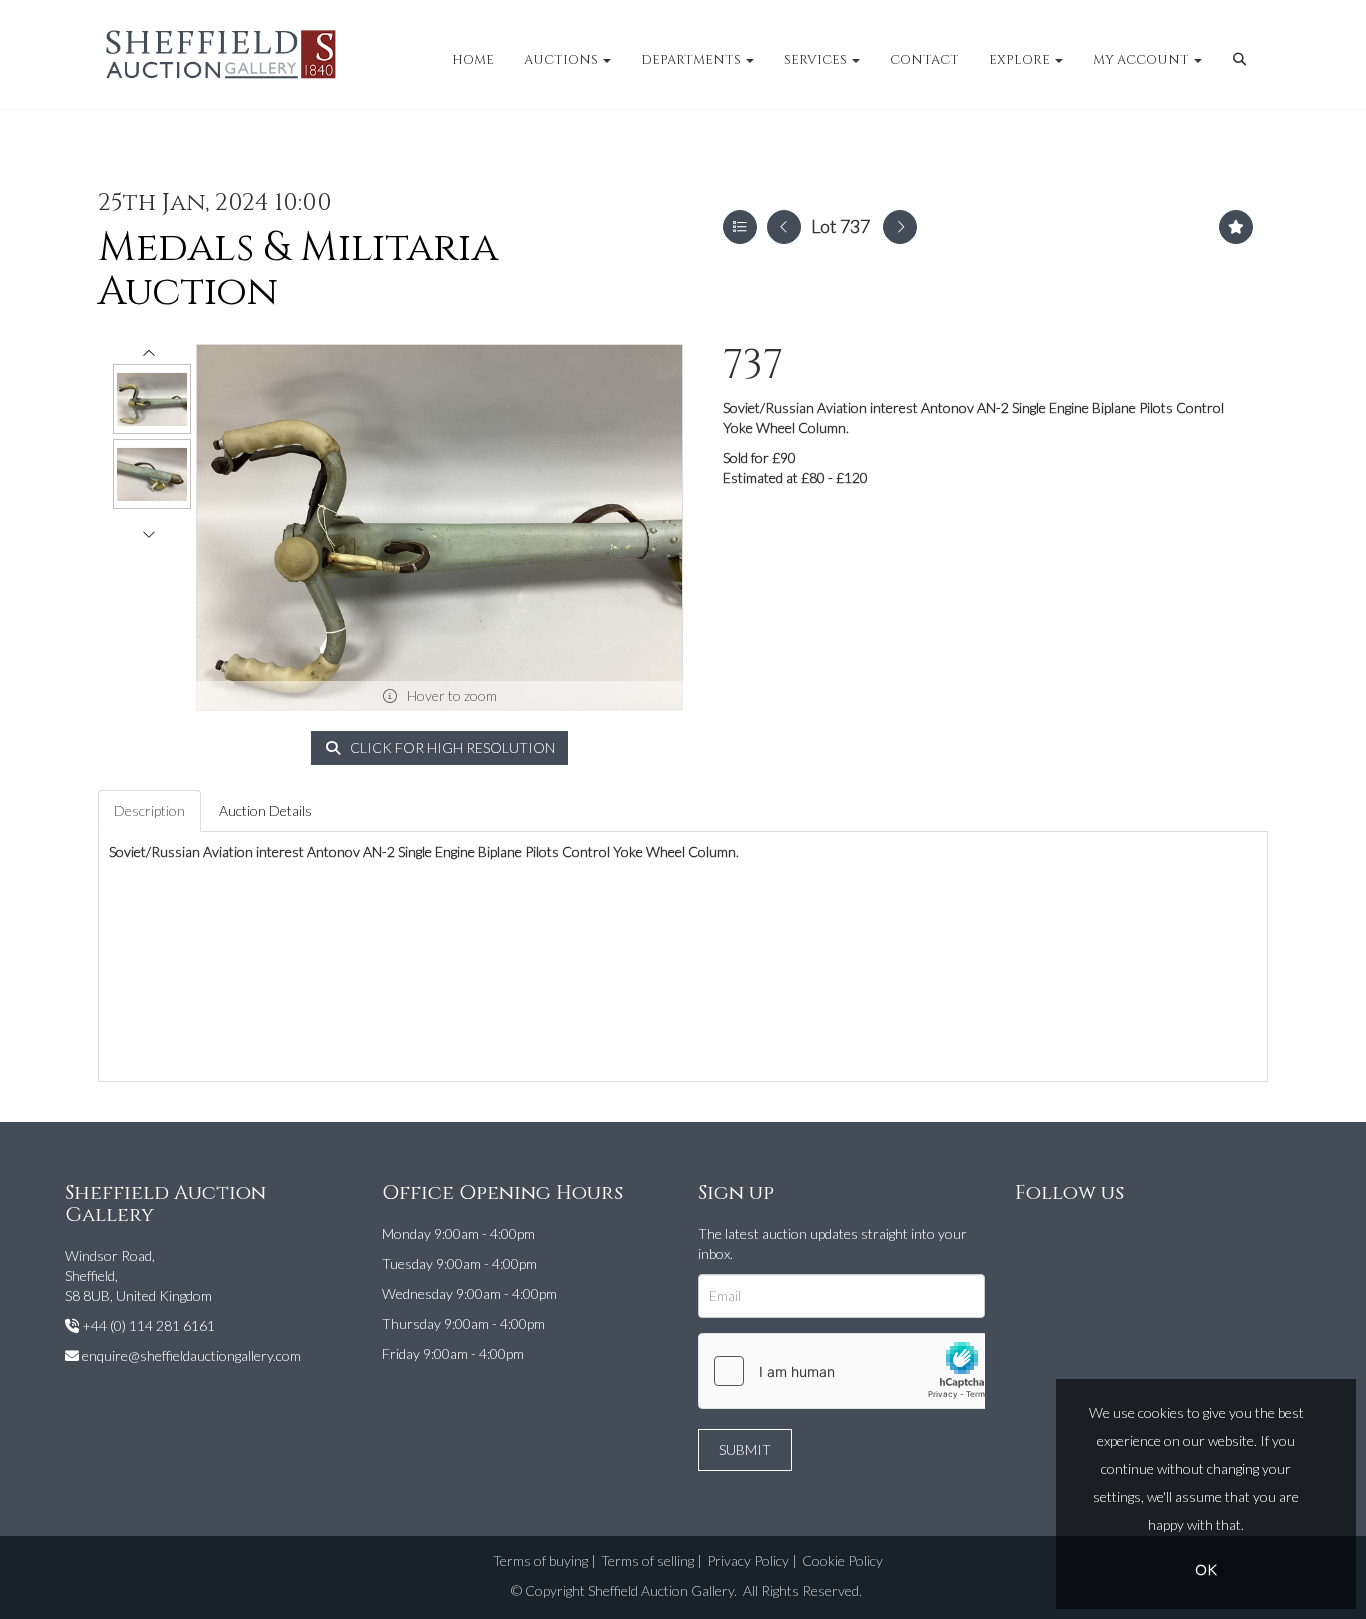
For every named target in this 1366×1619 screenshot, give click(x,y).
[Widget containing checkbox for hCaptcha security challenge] (849, 1371)
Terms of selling (647, 1560)
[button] (1242, 60)
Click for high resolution (451, 747)
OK (1206, 1569)
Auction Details (265, 810)
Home (473, 60)
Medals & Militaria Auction (298, 270)
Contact (924, 60)
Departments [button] (692, 60)
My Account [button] (1142, 60)
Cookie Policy (842, 1560)
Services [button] (817, 60)
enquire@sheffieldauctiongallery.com (191, 1355)
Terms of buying (540, 1560)
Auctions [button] (562, 60)
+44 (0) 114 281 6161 (148, 1325)
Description (149, 810)
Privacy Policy (748, 1560)
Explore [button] (1021, 60)
